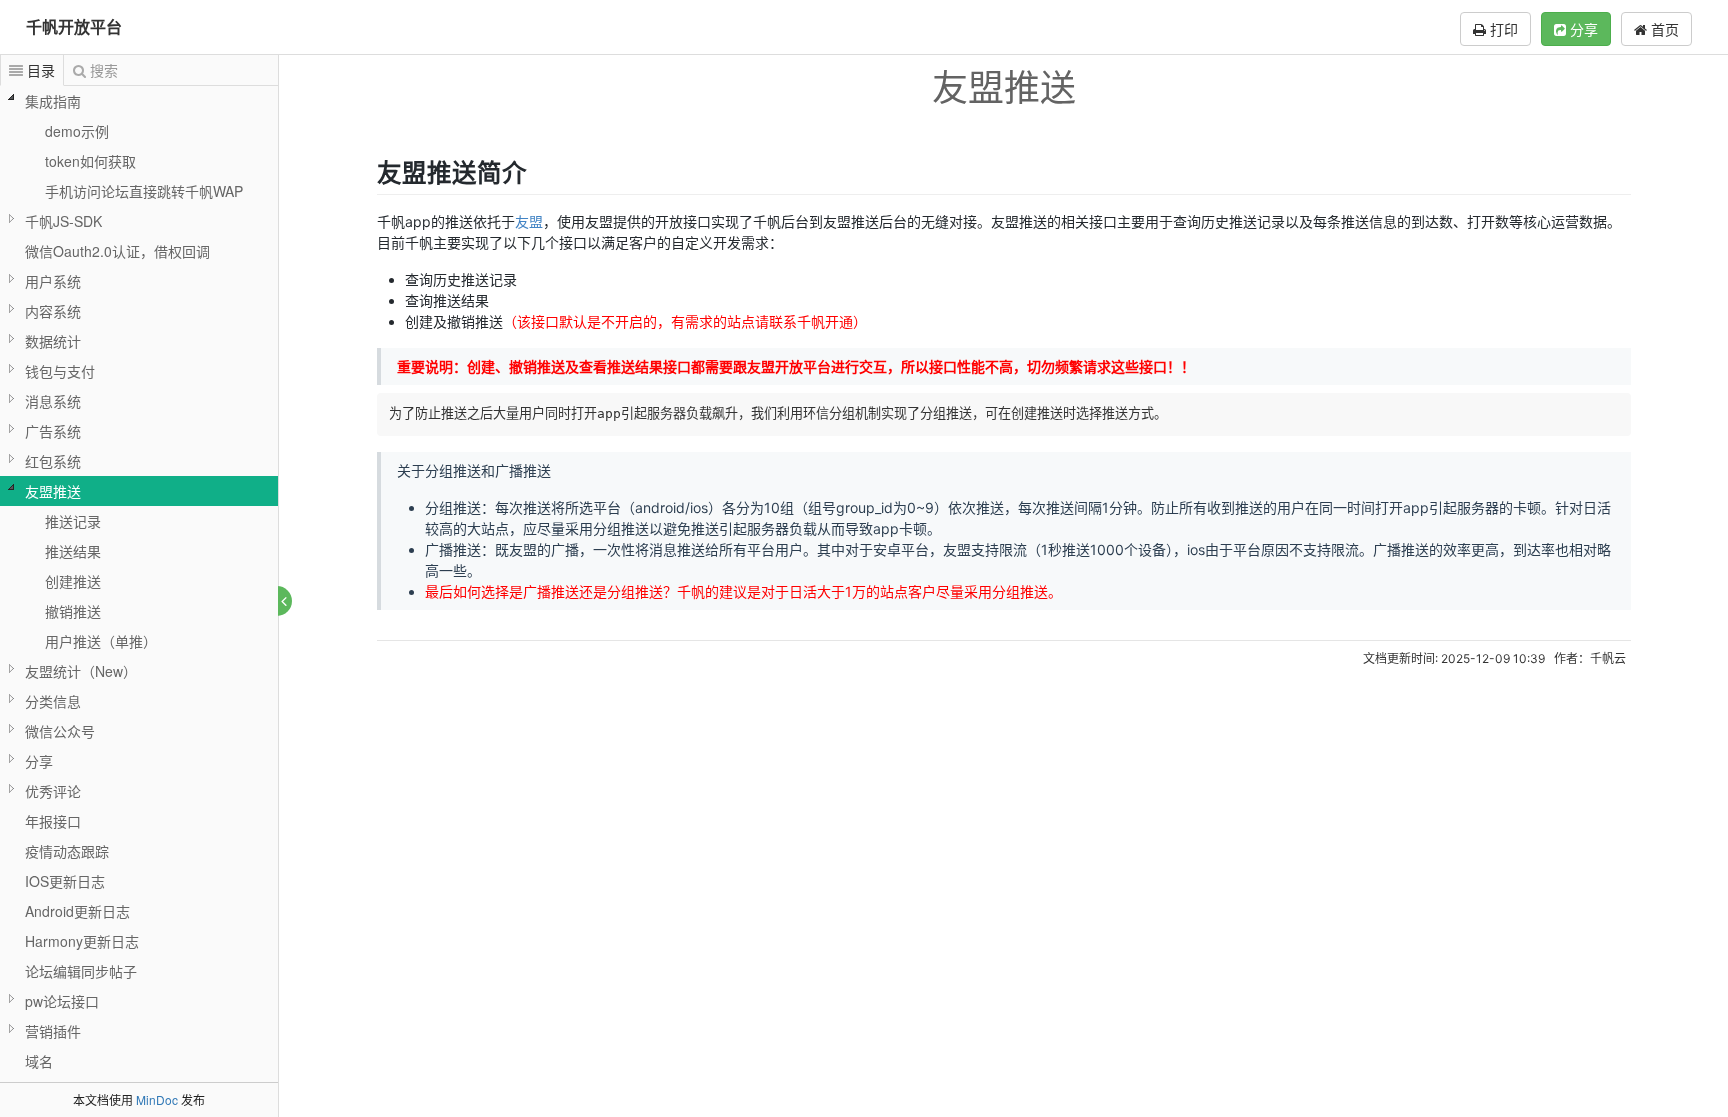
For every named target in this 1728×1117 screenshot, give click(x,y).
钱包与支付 (60, 371)
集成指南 (53, 101)
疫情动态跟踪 (67, 851)
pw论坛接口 (62, 1001)
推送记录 (73, 521)
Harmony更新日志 (82, 941)
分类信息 (53, 701)
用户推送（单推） (101, 641)
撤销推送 (73, 611)
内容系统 (53, 311)
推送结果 (73, 551)
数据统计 (53, 341)
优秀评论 (53, 791)
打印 (1502, 29)
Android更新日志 (77, 911)
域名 (39, 1061)
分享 (1582, 29)
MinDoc (157, 1099)
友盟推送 (53, 491)
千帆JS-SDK (63, 221)
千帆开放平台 (74, 26)
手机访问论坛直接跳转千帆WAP (144, 191)
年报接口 (53, 821)
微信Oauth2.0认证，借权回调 (117, 251)
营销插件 (53, 1031)
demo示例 (77, 131)
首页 (1663, 29)
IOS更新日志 (65, 881)
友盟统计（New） (81, 671)
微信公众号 (60, 731)
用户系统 (53, 281)
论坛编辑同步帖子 (81, 971)
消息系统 (53, 401)
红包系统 (53, 461)
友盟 (529, 221)
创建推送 (73, 581)
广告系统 (53, 431)
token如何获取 (90, 161)
